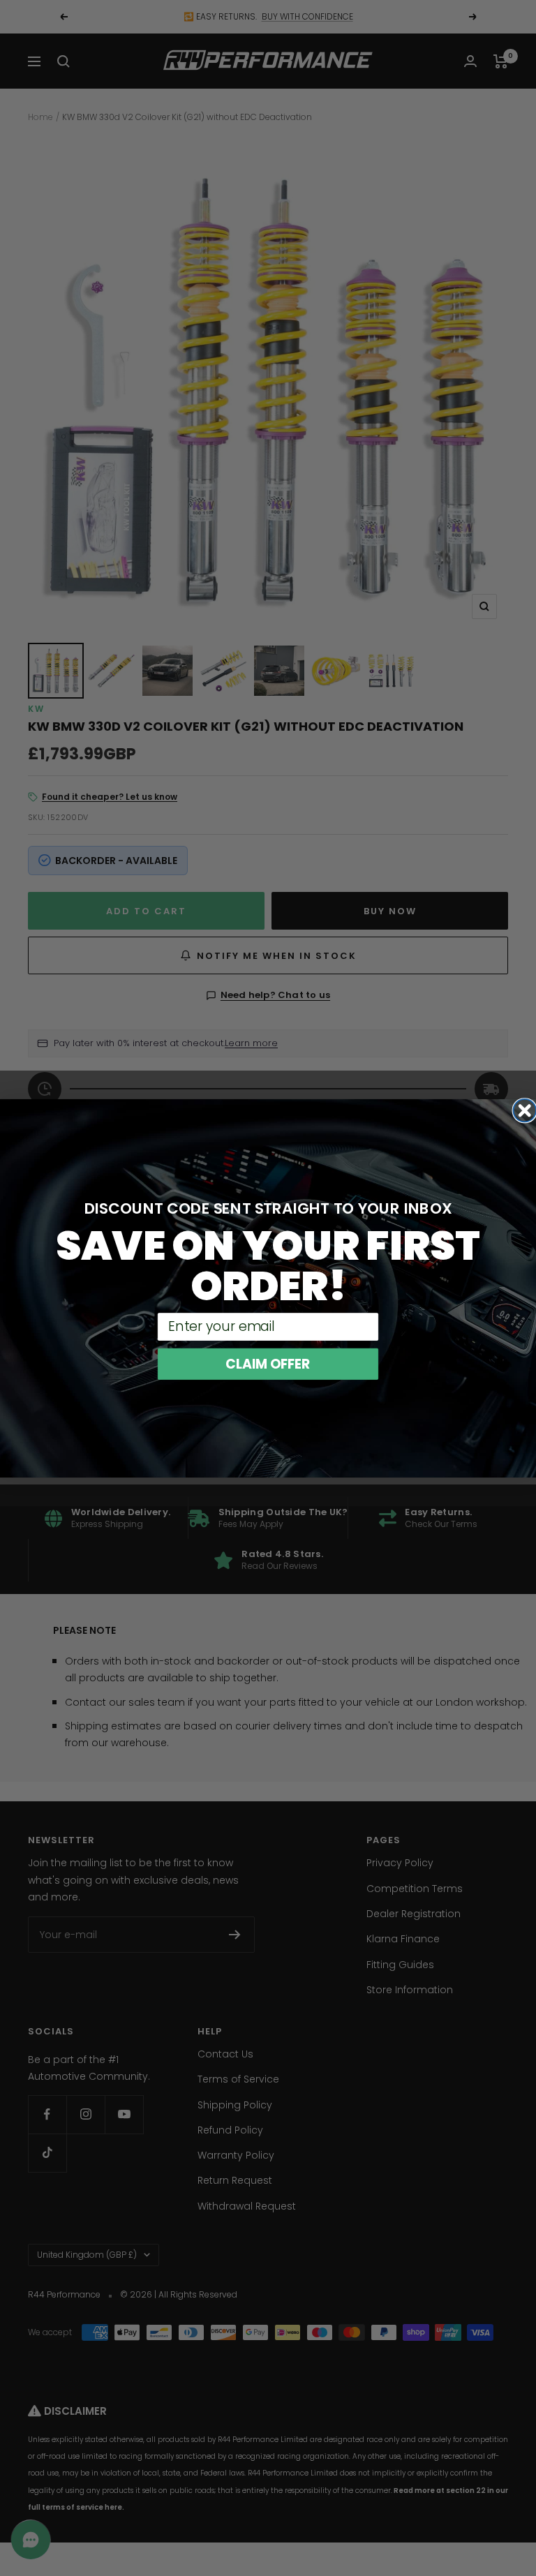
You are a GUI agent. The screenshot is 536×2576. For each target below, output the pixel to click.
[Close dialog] (524, 1110)
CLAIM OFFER (268, 1363)
